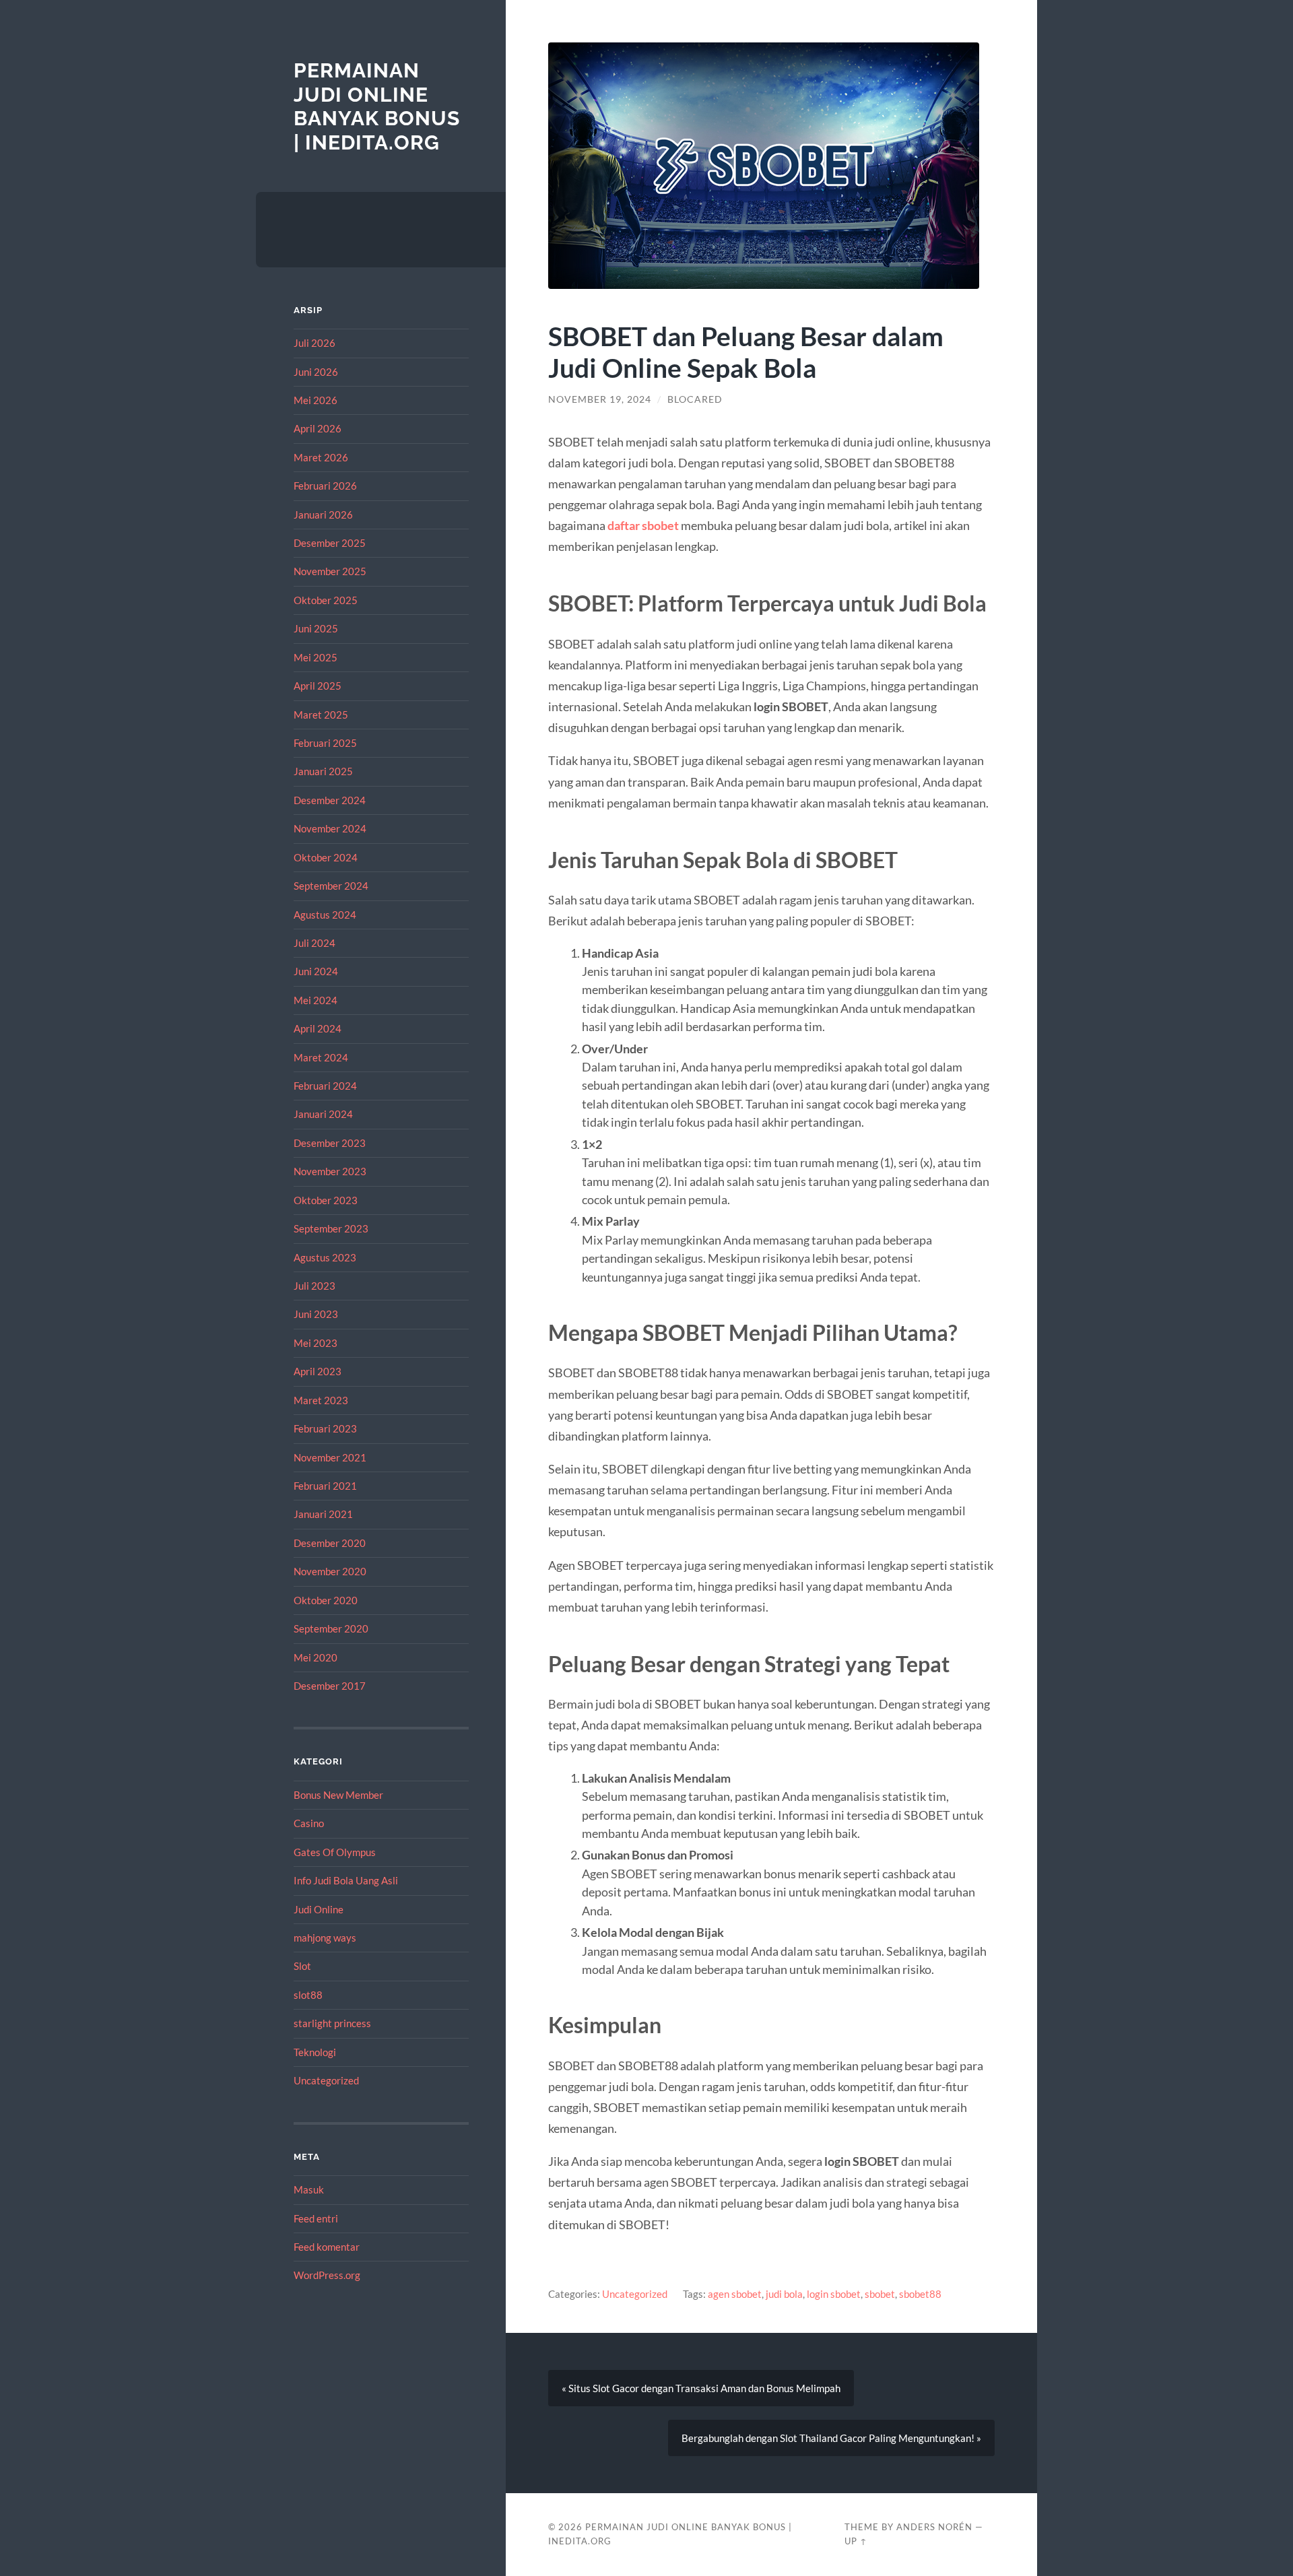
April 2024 (318, 1028)
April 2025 (318, 686)
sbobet (880, 2294)
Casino (309, 1823)
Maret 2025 (321, 715)
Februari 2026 (325, 486)
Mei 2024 (316, 1000)
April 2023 (318, 1371)
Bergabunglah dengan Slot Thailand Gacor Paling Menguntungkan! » (831, 2438)
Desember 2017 (330, 1686)
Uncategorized (326, 2080)
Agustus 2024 (325, 915)
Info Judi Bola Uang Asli (346, 1880)
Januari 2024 (323, 1114)
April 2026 (318, 428)
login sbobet (834, 2294)
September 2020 (331, 1628)
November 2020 (330, 1571)
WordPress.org (327, 2275)
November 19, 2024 (600, 399)
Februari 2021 (325, 1486)
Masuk (309, 2189)
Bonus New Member (338, 1795)
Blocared (695, 399)
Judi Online (319, 1909)
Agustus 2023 (325, 1257)
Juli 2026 (314, 343)
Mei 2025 (316, 657)
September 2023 (331, 1228)
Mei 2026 (316, 400)
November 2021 (330, 1457)
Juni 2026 (316, 372)
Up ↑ (856, 2541)
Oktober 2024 (326, 857)
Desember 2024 (330, 800)
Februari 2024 (325, 1086)
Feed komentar (327, 2247)
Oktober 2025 (326, 600)
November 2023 (330, 1171)
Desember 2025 (330, 543)
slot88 (308, 1995)
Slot (302, 1966)
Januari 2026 (323, 515)
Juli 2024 (314, 943)
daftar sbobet (643, 525)
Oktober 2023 (326, 1200)
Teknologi (315, 2052)
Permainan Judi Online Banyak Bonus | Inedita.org (377, 106)
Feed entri (316, 2218)
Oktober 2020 (326, 1600)
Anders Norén (934, 2527)
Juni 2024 (316, 971)
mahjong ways (325, 1938)
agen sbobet (735, 2294)
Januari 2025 (323, 771)
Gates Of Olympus (335, 1852)
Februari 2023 (325, 1428)
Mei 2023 (316, 1343)
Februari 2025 (325, 743)
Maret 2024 (321, 1057)
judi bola (784, 2294)
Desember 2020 (330, 1543)
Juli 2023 (314, 1286)
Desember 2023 (330, 1143)
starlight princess (332, 2023)
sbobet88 (920, 2294)
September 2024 (331, 886)
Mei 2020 (316, 1657)
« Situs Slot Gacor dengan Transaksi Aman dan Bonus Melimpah (701, 2388)
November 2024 (330, 828)
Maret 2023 (321, 1400)
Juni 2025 (316, 628)
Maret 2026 (321, 457)
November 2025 (330, 571)
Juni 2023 (316, 1314)
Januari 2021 (323, 1514)
